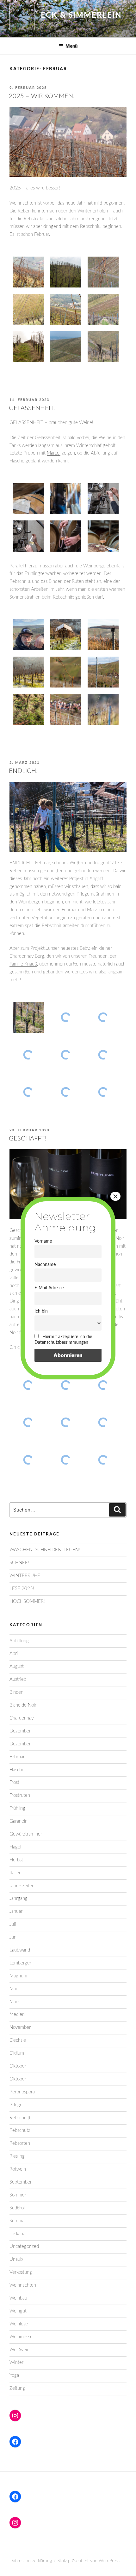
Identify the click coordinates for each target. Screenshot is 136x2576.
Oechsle (18, 2040)
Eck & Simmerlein (81, 15)
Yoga (14, 2375)
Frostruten (20, 1795)
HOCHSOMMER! (27, 1601)
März (15, 2002)
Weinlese (19, 2324)
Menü (71, 46)
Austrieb (18, 1679)
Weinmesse (21, 2337)
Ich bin (41, 1311)
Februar (17, 1757)
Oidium (17, 2053)
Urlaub (16, 2259)
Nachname (45, 1265)
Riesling (17, 2156)
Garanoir (18, 1821)
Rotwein (18, 2169)
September (21, 2182)
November (20, 2027)
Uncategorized (24, 2246)
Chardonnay (22, 1718)
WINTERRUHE (25, 1576)
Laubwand (20, 1950)
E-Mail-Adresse (49, 1288)
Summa (17, 2221)
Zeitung (17, 2388)
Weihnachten (23, 2285)
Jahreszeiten (22, 1886)
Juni (13, 1937)
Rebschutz (20, 2130)
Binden (16, 1692)
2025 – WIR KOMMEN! (42, 96)
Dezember (20, 1731)
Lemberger (20, 1963)
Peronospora (22, 2092)
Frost (14, 1782)
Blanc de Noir (23, 1705)
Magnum (18, 1976)
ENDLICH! (23, 771)
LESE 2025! (22, 1589)
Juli (13, 1924)
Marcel (54, 453)
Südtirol (17, 2208)
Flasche (17, 1770)
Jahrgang (19, 1898)
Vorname (43, 1241)
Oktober (18, 2066)
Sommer (18, 2195)
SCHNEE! (19, 1563)
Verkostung (21, 2272)
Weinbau (18, 2298)
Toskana (17, 2234)
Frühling (17, 1808)
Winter (16, 2362)
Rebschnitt (20, 2118)
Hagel (15, 1847)
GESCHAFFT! (28, 1139)
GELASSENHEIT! (32, 408)
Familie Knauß (23, 964)
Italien (15, 1873)
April (14, 1654)
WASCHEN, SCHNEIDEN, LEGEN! (45, 1550)
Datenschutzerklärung (31, 2561)
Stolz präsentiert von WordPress (89, 2561)
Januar (16, 1911)
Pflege (16, 2105)
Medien (17, 2014)
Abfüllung (19, 1641)
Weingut (18, 2311)
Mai (13, 1989)
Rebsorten (20, 2143)
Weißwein (19, 2350)
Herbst (16, 1860)
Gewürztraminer (26, 1834)
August (17, 1666)
